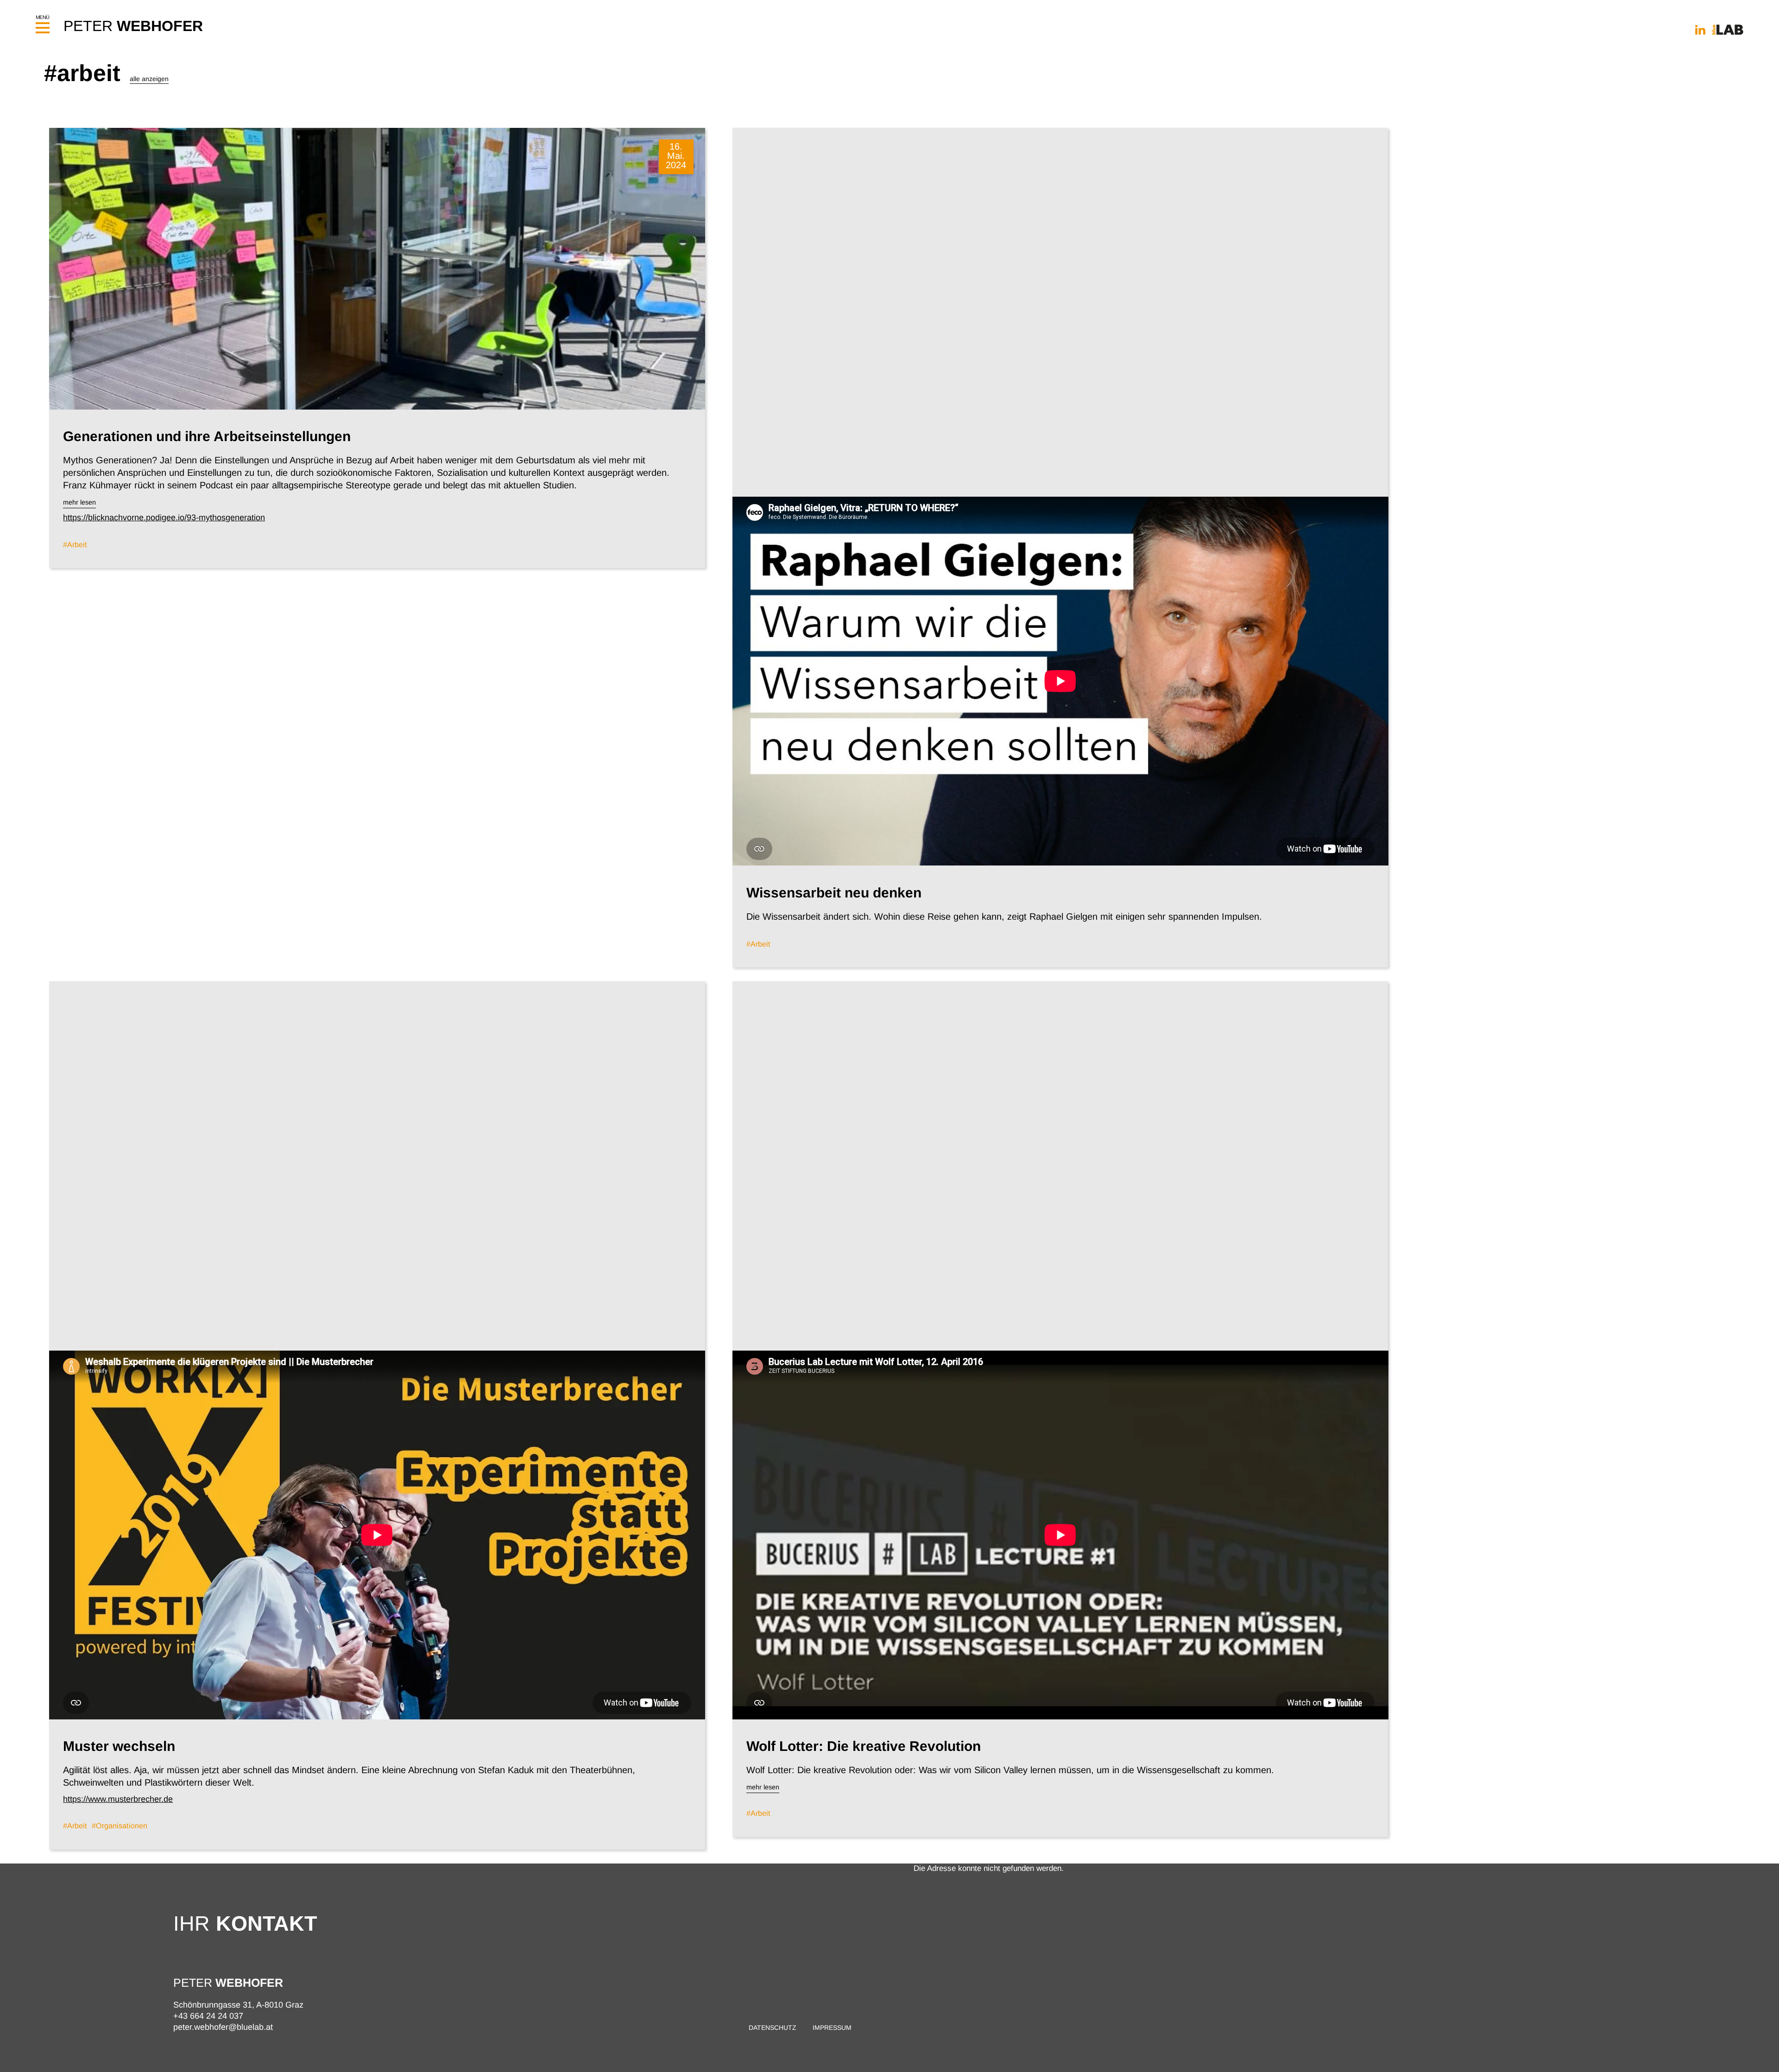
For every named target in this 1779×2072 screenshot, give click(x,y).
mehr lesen (79, 502)
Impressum (832, 2028)
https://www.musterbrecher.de (118, 1799)
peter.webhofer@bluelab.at (223, 2027)
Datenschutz (773, 2028)
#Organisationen (120, 1826)
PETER (133, 26)
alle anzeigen (149, 79)
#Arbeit (75, 544)
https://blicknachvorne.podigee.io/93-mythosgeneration (164, 518)
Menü (43, 17)
